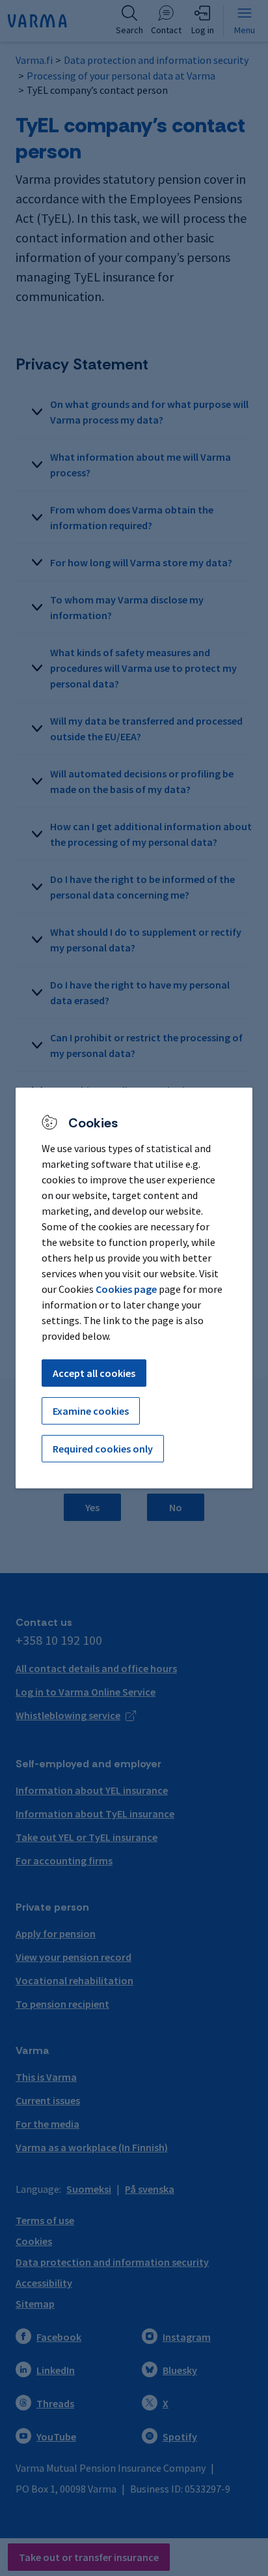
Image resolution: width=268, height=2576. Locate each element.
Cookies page (126, 1289)
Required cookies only (103, 1449)
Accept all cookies (94, 1373)
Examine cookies (91, 1411)
